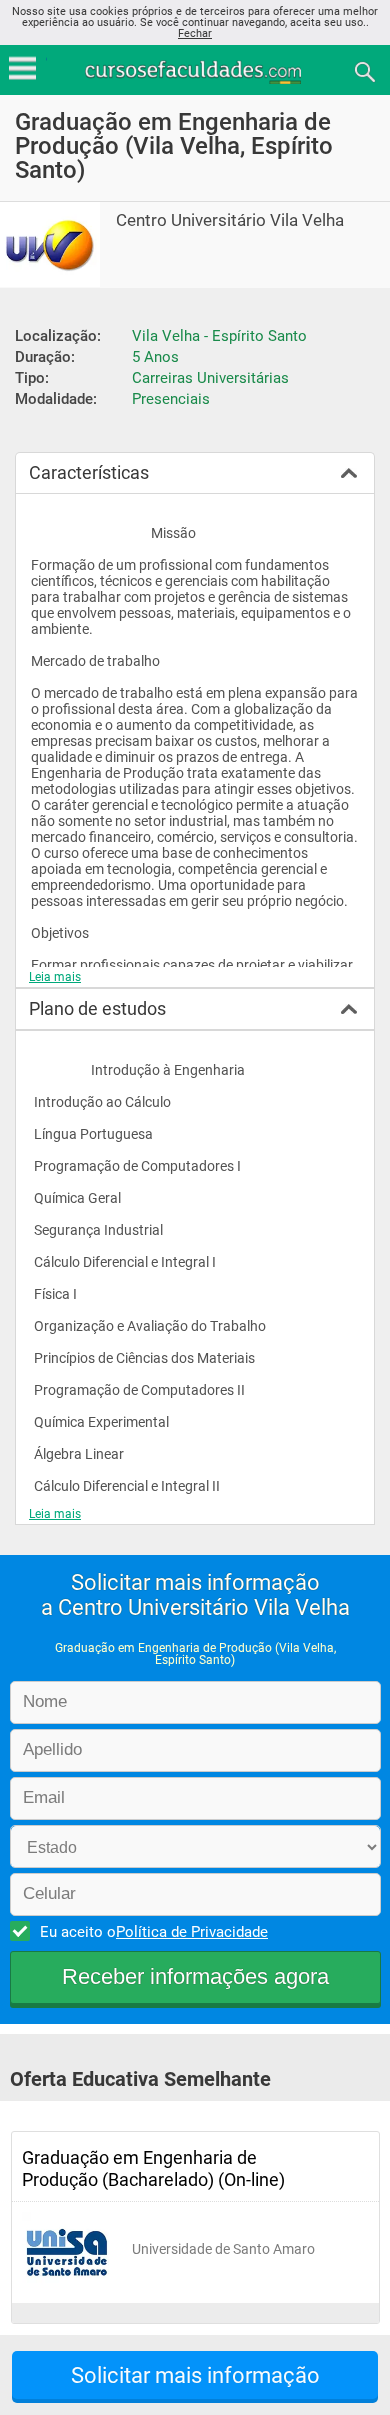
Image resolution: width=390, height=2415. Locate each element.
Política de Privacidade (192, 1932)
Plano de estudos (97, 1008)
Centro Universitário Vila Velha (230, 220)
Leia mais (55, 977)
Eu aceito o (154, 1932)
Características (89, 472)
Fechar (195, 33)
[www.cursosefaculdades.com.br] (195, 70)
